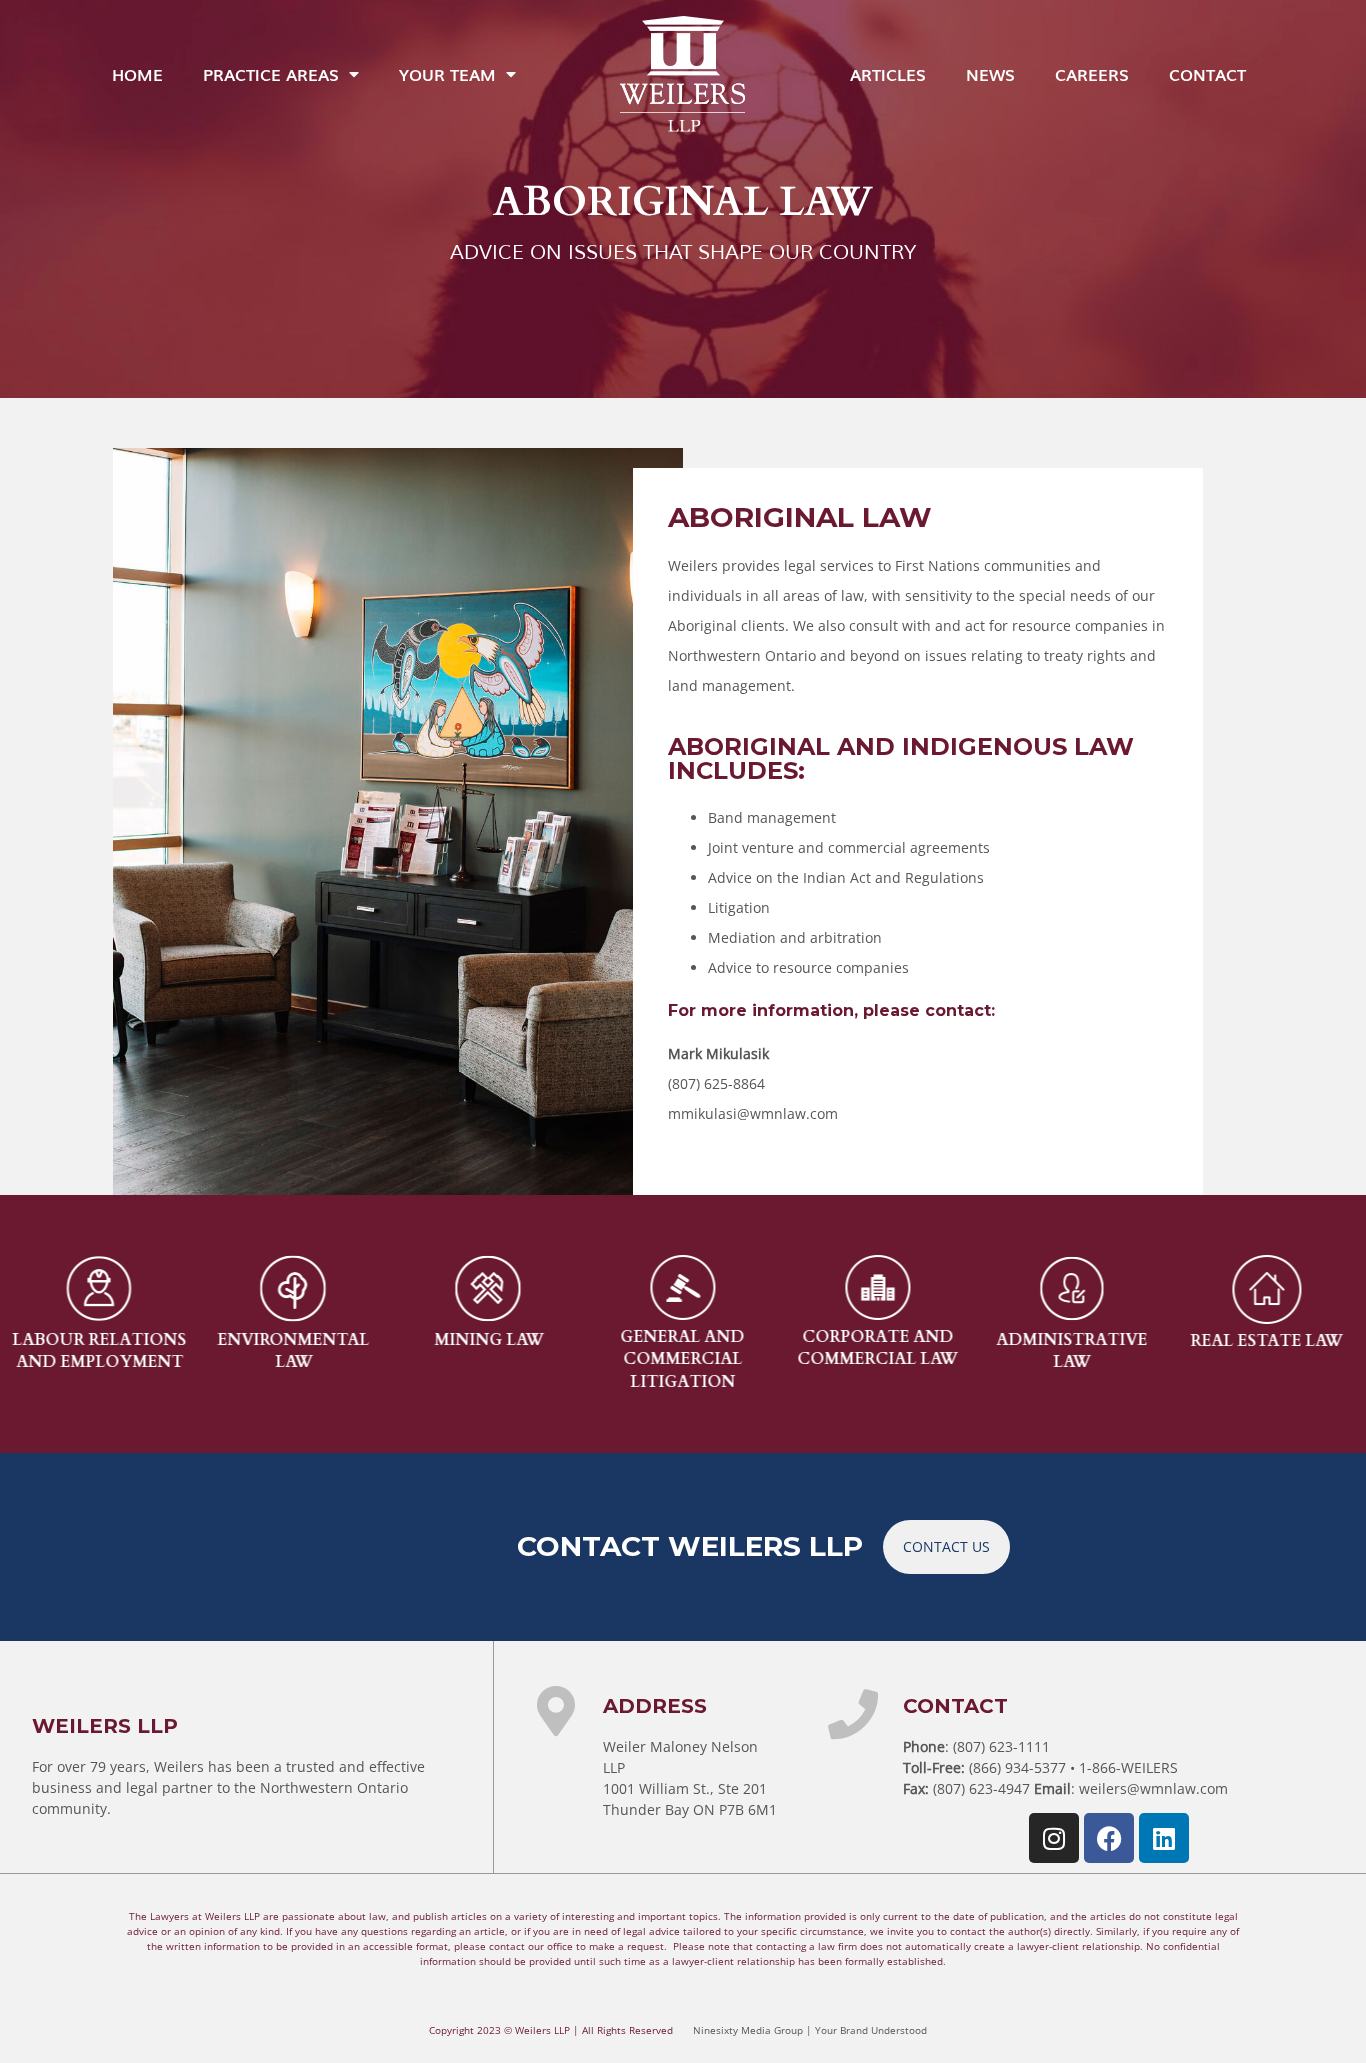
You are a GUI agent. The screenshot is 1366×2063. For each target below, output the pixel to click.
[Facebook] (1109, 1838)
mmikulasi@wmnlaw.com (753, 1113)
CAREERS (1092, 74)
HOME (137, 74)
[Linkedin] (1164, 1838)
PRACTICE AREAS (271, 74)
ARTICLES (888, 74)
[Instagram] (1054, 1838)
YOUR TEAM (447, 74)
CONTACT (1207, 74)
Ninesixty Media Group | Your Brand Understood (810, 2030)
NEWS (990, 74)
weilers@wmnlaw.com (1153, 1788)
